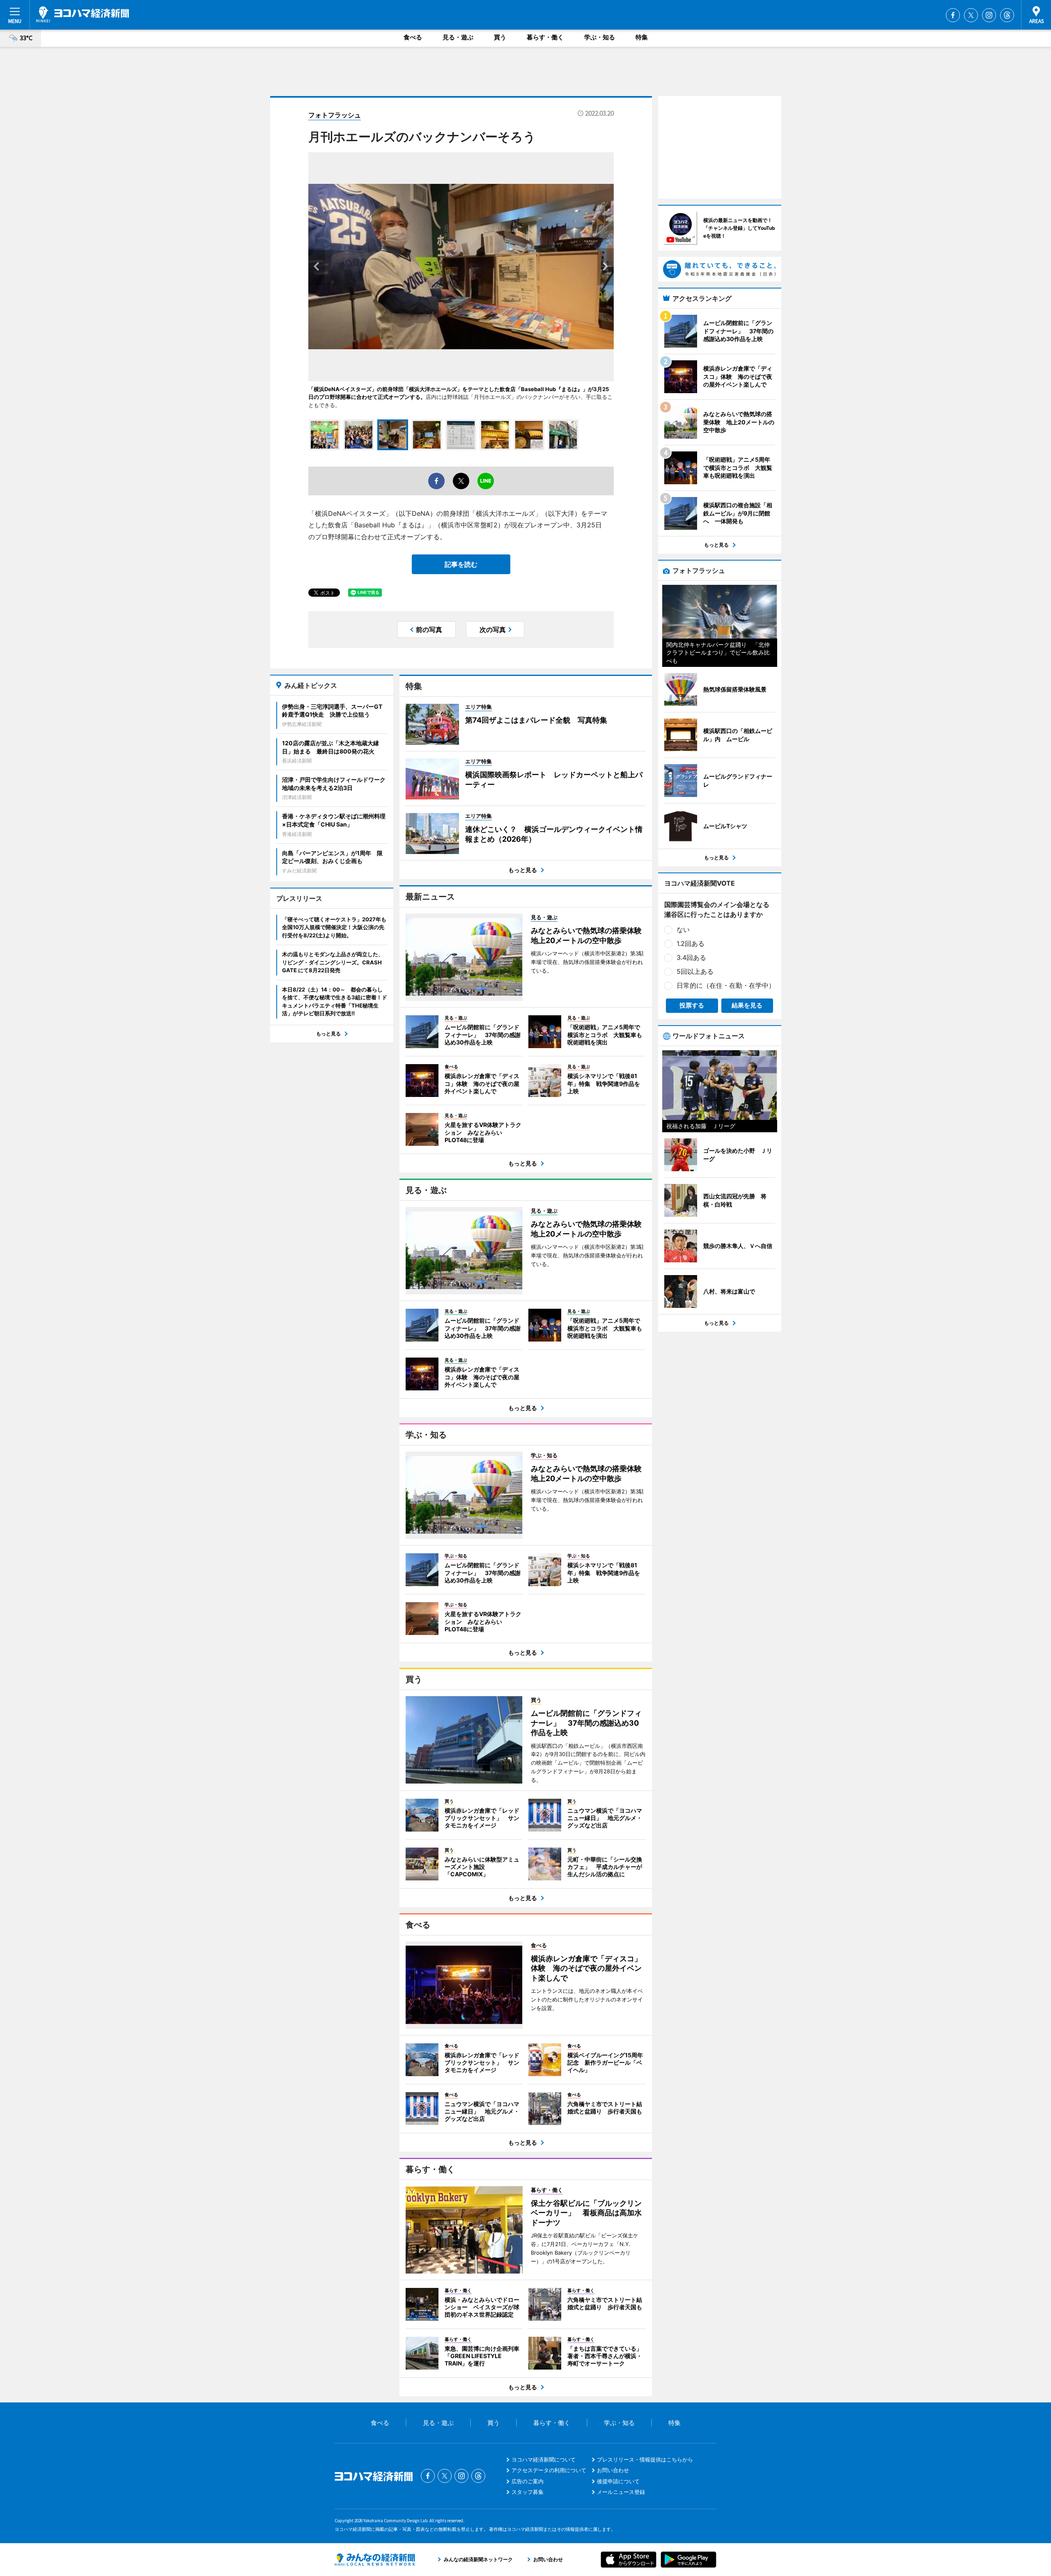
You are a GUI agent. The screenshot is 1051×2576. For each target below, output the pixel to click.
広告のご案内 (528, 2481)
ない (683, 930)
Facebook (953, 15)
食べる (413, 37)
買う (500, 37)
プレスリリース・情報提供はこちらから (645, 2459)
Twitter (971, 15)
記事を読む (461, 564)
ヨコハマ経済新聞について (544, 2459)
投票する (692, 1005)
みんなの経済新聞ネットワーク (375, 2560)
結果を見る (747, 1005)
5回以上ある (695, 971)
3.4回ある (691, 957)
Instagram (989, 15)
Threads (1007, 15)
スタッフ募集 (528, 2492)
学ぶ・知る (600, 37)
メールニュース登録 (621, 2492)
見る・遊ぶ (458, 37)
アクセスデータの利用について (549, 2470)
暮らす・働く (545, 37)
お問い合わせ (613, 2470)
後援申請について (618, 2481)
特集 (642, 37)
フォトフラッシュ (335, 115)
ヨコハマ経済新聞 (83, 14)
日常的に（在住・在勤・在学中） (726, 985)
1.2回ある (691, 943)
